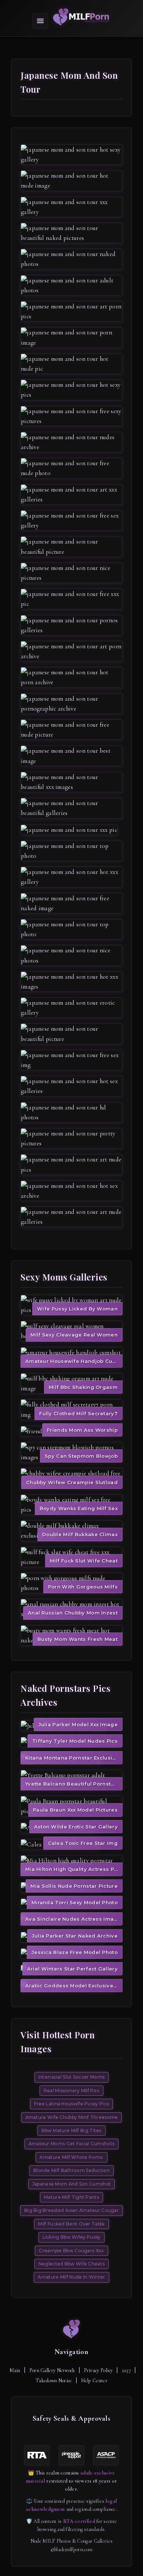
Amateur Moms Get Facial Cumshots (72, 2144)
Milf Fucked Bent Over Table (71, 2224)
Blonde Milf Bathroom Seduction (71, 2170)
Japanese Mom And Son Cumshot (71, 2184)
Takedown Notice (54, 2381)
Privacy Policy (98, 2370)
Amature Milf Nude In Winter (71, 2277)
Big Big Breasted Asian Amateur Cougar (71, 2210)
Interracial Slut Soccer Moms (71, 2077)
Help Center (94, 2381)
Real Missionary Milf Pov (71, 2091)
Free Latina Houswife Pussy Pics (71, 2104)
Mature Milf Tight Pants (71, 2197)
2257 (126, 2370)
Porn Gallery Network (52, 2370)
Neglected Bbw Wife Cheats (72, 2264)
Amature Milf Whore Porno (71, 2157)
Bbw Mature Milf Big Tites (71, 2130)
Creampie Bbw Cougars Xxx (71, 2251)
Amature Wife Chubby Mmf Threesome (72, 2117)
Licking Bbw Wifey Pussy (72, 2237)
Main (15, 2370)
